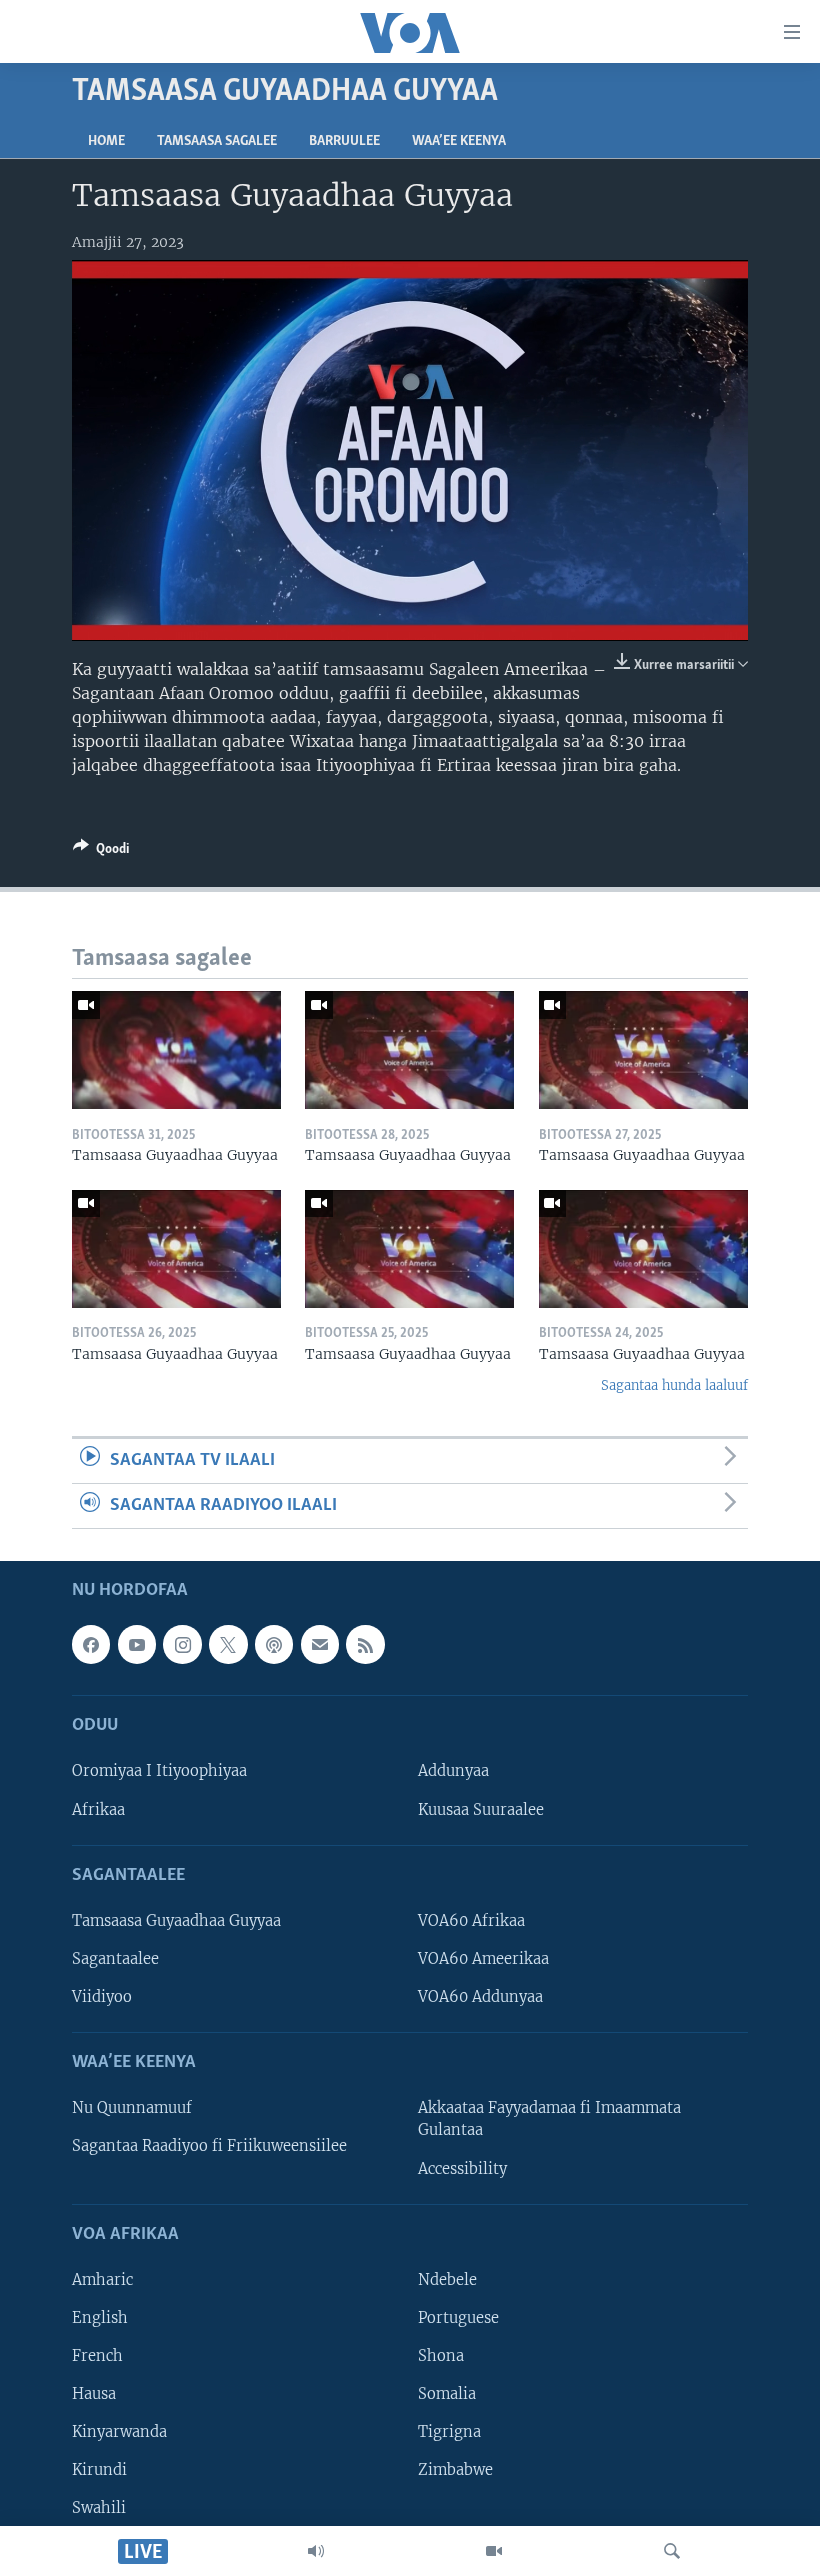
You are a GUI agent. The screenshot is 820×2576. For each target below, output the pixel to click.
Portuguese (458, 2318)
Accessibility (462, 2169)
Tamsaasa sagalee (217, 141)
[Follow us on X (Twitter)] (228, 1645)
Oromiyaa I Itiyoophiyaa (159, 1772)
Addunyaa (453, 1772)
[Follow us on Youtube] (137, 1645)
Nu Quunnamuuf (132, 2109)
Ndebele (447, 2280)
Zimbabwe (455, 2471)
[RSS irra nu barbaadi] (365, 1645)
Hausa (94, 2394)
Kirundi (99, 2471)
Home (106, 141)
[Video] (494, 2551)
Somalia (447, 2394)
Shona (441, 2356)
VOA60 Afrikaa (471, 1921)
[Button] (101, 852)
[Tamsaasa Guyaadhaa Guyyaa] (176, 1050)
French (97, 2356)
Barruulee (344, 141)
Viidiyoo (102, 1997)
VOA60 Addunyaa (480, 1997)
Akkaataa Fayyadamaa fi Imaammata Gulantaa (549, 2120)
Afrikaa (98, 1810)
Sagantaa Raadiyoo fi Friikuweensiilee (209, 2147)
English (100, 2318)
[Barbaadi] (672, 2551)
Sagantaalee (115, 1959)
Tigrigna (449, 2433)
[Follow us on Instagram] (182, 1645)
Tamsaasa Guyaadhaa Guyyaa (176, 1921)
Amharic (102, 2280)
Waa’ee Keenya (459, 141)
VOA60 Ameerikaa (483, 1959)
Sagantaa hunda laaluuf (674, 1385)
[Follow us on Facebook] (91, 1645)
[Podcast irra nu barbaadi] (274, 1645)
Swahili (99, 2509)
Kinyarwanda (119, 2433)
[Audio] (316, 2551)
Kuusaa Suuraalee (481, 1810)
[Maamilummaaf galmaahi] (320, 1645)
